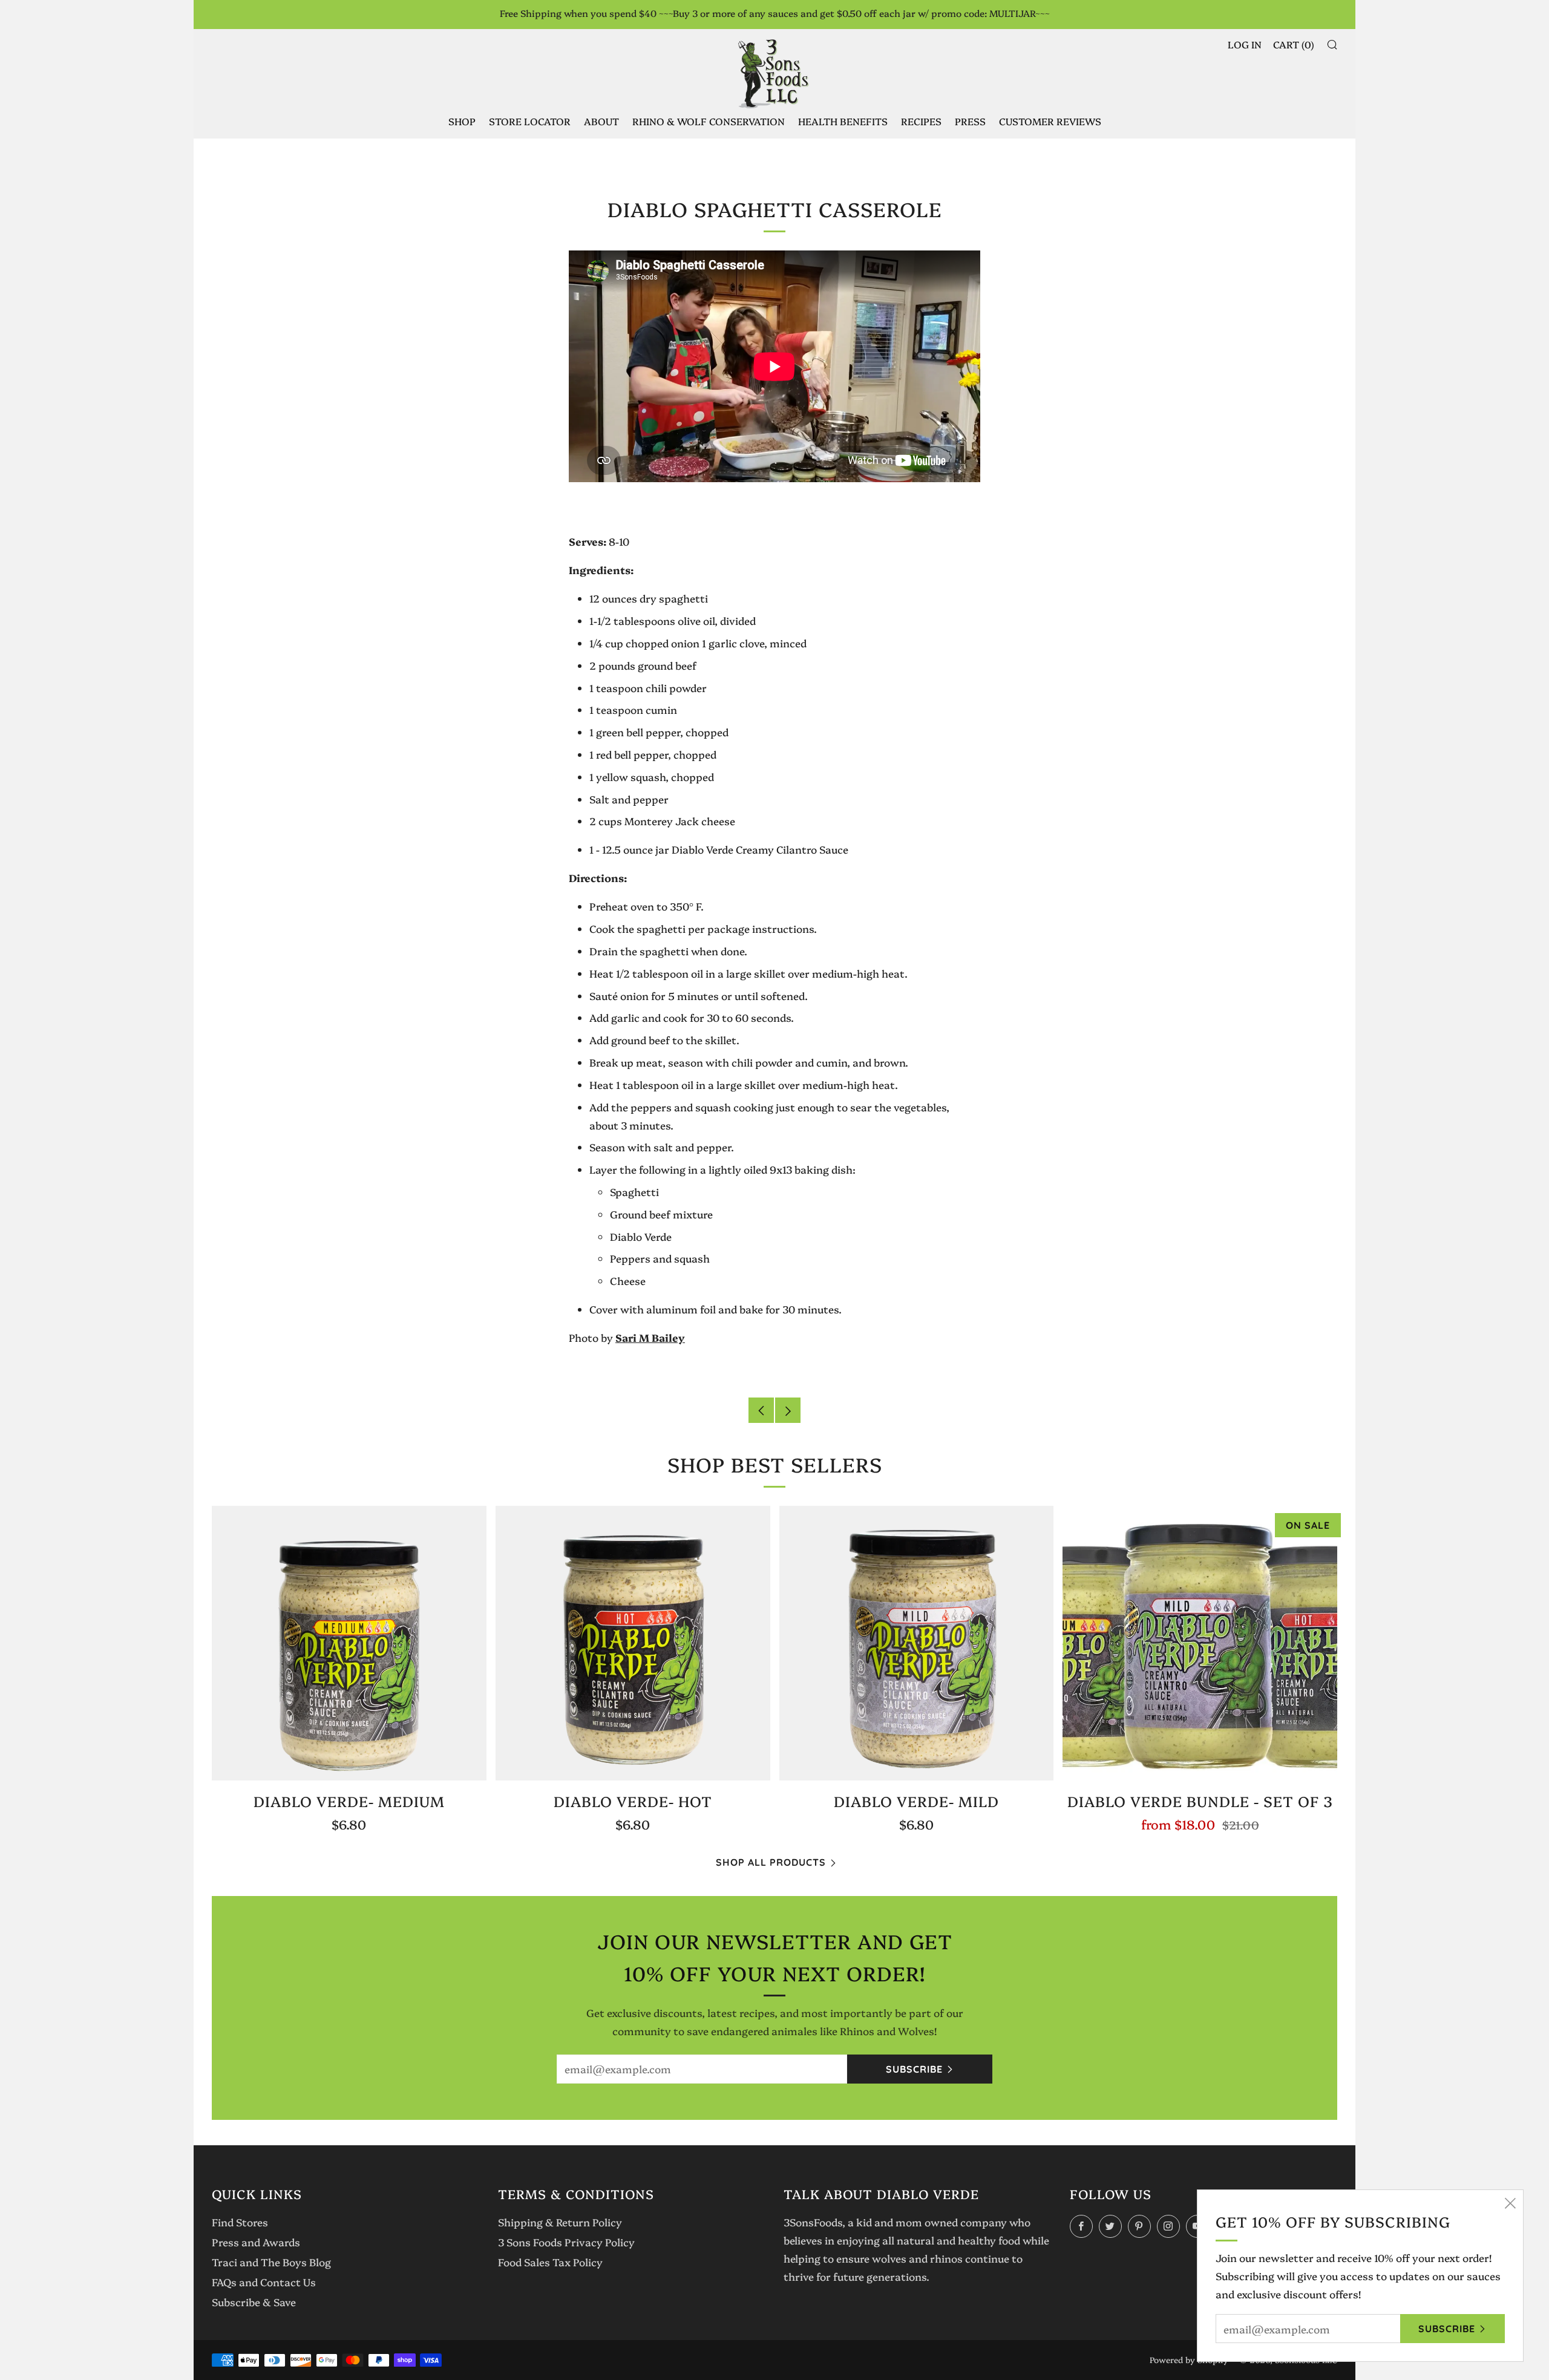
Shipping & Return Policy (560, 2222)
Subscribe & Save (254, 2302)
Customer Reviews (1050, 121)
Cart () (1294, 44)
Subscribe (914, 2069)
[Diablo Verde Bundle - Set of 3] (1200, 1643)
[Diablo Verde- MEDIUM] (349, 1643)
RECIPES (921, 121)
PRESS (970, 121)
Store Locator (530, 121)
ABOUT (601, 121)
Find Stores (240, 2222)
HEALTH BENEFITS (843, 121)
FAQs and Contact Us (264, 2282)
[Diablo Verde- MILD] (917, 1643)
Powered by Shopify (1189, 2359)
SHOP (462, 121)
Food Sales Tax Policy (550, 2262)
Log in (1245, 44)
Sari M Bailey (650, 1337)
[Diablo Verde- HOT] (633, 1643)
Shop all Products (771, 1862)
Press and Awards (256, 2242)
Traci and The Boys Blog (271, 2262)
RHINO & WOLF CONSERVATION (709, 121)
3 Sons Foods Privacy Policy (566, 2242)
